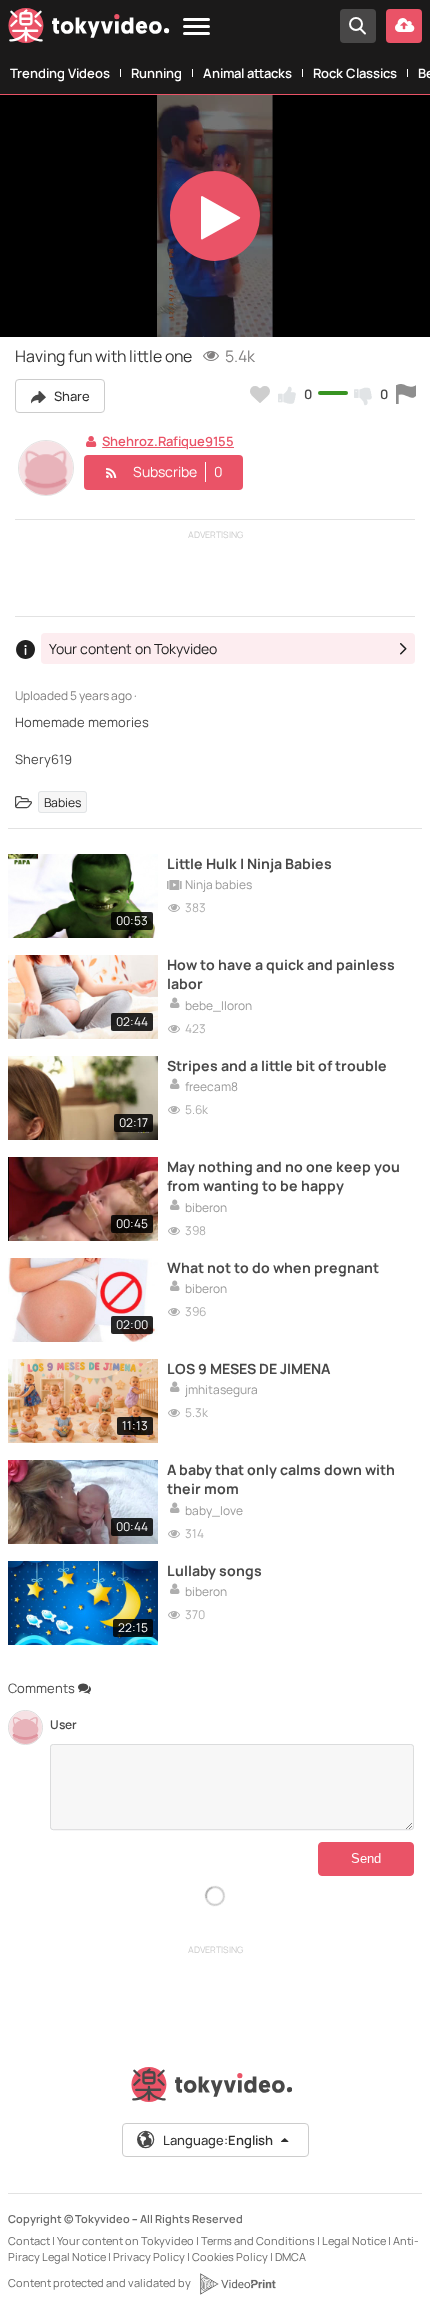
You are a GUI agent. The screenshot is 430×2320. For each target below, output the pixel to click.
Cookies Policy (230, 2256)
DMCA (290, 2256)
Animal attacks (247, 73)
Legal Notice (354, 2240)
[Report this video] (406, 394)
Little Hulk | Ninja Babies (249, 863)
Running (156, 73)
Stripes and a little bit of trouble (277, 1065)
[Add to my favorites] (260, 394)
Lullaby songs (214, 1570)
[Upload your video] (404, 26)
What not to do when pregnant (273, 1267)
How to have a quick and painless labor (281, 974)
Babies (62, 802)
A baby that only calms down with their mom (281, 1479)
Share (70, 396)
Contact (29, 2240)
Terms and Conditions (258, 2240)
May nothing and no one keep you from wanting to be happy (283, 1176)
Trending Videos (60, 73)
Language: (218, 2140)
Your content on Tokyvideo (125, 2240)
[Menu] (196, 27)
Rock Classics (355, 73)
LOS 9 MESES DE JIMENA (248, 1368)
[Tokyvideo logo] (89, 29)
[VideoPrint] (237, 2284)
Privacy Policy (149, 2256)
